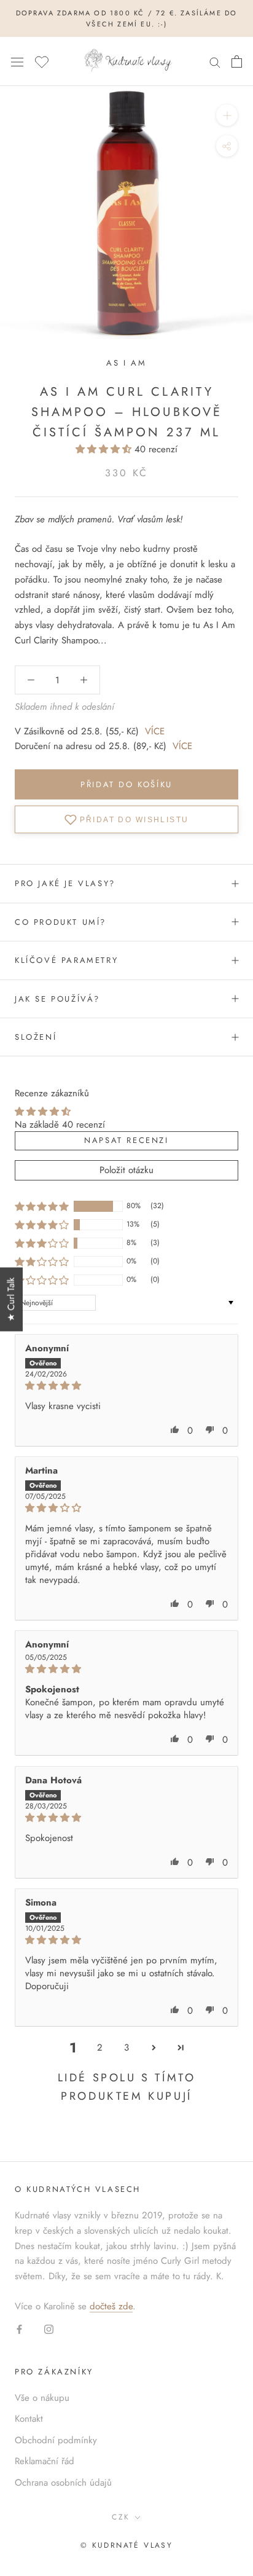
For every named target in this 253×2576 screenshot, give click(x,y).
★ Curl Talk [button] (11, 1300)
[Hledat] (215, 62)
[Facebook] (19, 2329)
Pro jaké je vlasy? (65, 883)
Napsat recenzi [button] (126, 1140)
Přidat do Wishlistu (134, 820)
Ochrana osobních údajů (63, 2483)
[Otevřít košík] (237, 61)
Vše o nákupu (42, 2398)
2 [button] (100, 2048)
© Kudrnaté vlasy (126, 2545)
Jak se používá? (57, 999)
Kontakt (29, 2419)
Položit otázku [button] (126, 1170)
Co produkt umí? (60, 922)
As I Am (126, 363)
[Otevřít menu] (17, 61)
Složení (36, 1037)
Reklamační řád (45, 2461)
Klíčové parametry (66, 960)
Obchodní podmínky (56, 2440)
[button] (105, 449)
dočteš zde (111, 2306)
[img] (126, 1386)
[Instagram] (49, 2329)
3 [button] (126, 2048)
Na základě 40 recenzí (60, 1125)
